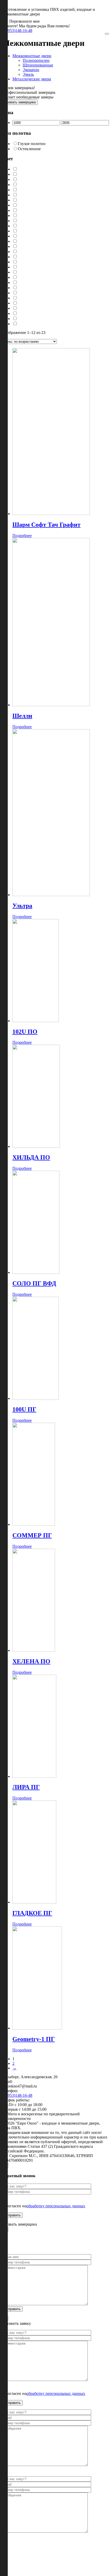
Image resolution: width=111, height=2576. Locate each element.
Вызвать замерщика (20, 102)
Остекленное (29, 149)
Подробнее (22, 536)
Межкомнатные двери (32, 56)
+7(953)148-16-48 (17, 31)
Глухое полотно (32, 144)
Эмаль (28, 74)
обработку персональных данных (56, 2206)
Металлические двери (32, 79)
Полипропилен (36, 60)
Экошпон (31, 70)
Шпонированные (38, 65)
